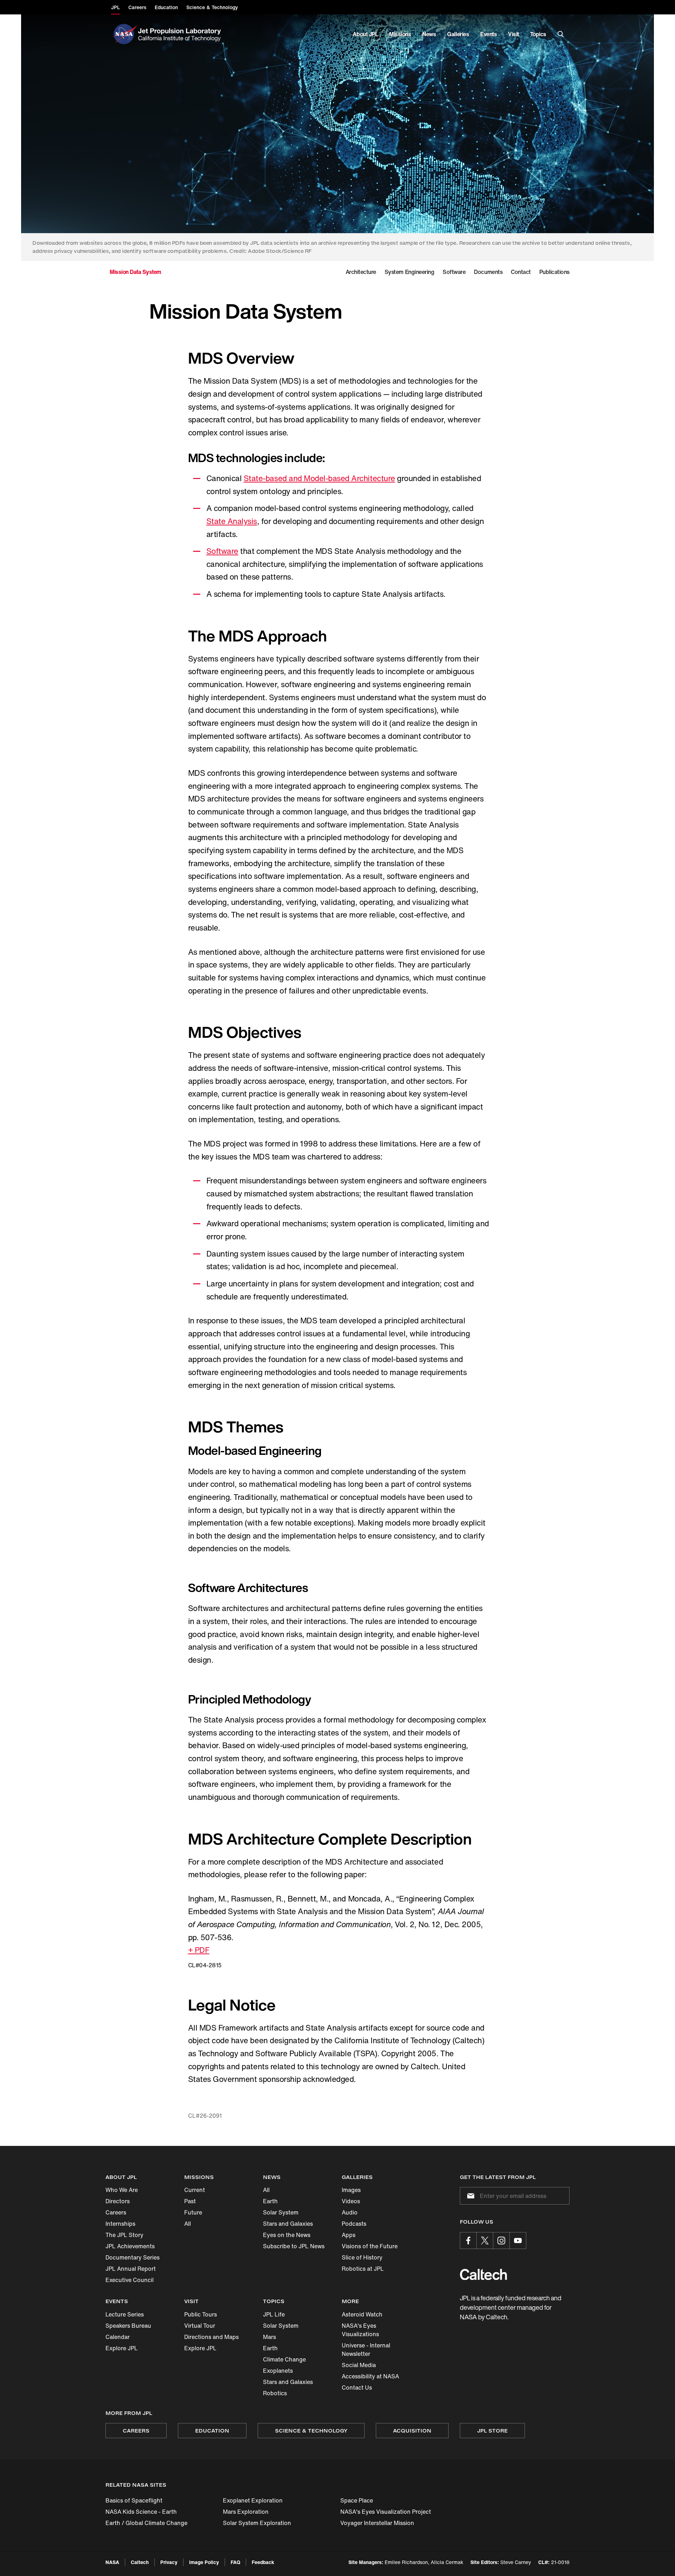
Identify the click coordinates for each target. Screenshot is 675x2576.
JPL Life (274, 2314)
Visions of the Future (370, 2246)
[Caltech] (483, 2274)
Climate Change (284, 2359)
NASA (112, 2562)
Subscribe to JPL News (294, 2246)
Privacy (169, 2562)
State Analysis (232, 521)
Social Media (359, 2365)
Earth (270, 2201)
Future (193, 2212)
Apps (349, 2235)
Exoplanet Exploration (253, 2500)
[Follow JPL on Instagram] (501, 2241)
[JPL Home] (181, 34)
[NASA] (124, 34)
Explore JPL (122, 2348)
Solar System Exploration (257, 2523)
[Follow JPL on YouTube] (518, 2241)
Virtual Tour (200, 2326)
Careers (116, 2212)
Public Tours (201, 2314)
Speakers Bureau (128, 2326)
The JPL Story (124, 2235)
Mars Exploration (246, 2512)
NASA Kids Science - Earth (141, 2512)
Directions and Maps (211, 2337)
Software (222, 551)
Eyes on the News (287, 2235)
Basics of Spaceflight (134, 2500)
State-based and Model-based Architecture (319, 478)
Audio (350, 2212)
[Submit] (469, 2196)
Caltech (140, 2562)
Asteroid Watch (362, 2314)
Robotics (275, 2393)
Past (190, 2201)
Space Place (357, 2500)
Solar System (281, 2212)
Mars (269, 2337)
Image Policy (204, 2562)
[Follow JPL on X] (485, 2241)
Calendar (118, 2337)
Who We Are (122, 2190)
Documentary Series (133, 2257)
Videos (351, 2201)
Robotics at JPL (363, 2269)
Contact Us (357, 2388)
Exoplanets (278, 2371)
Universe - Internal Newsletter (366, 2350)
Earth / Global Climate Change (146, 2523)
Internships (120, 2224)
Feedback (263, 2562)
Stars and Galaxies (288, 2224)
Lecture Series (125, 2314)
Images (351, 2190)
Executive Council (130, 2280)
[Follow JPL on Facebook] (468, 2241)
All (188, 2224)
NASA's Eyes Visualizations (360, 2330)
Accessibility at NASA (370, 2376)
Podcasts (354, 2224)
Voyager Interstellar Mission (377, 2523)
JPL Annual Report (131, 2269)
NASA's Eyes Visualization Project (386, 2512)
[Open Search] (561, 34)
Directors (118, 2201)
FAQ (235, 2562)
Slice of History (362, 2257)
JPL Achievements (130, 2246)
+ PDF (199, 1950)
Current (195, 2190)
